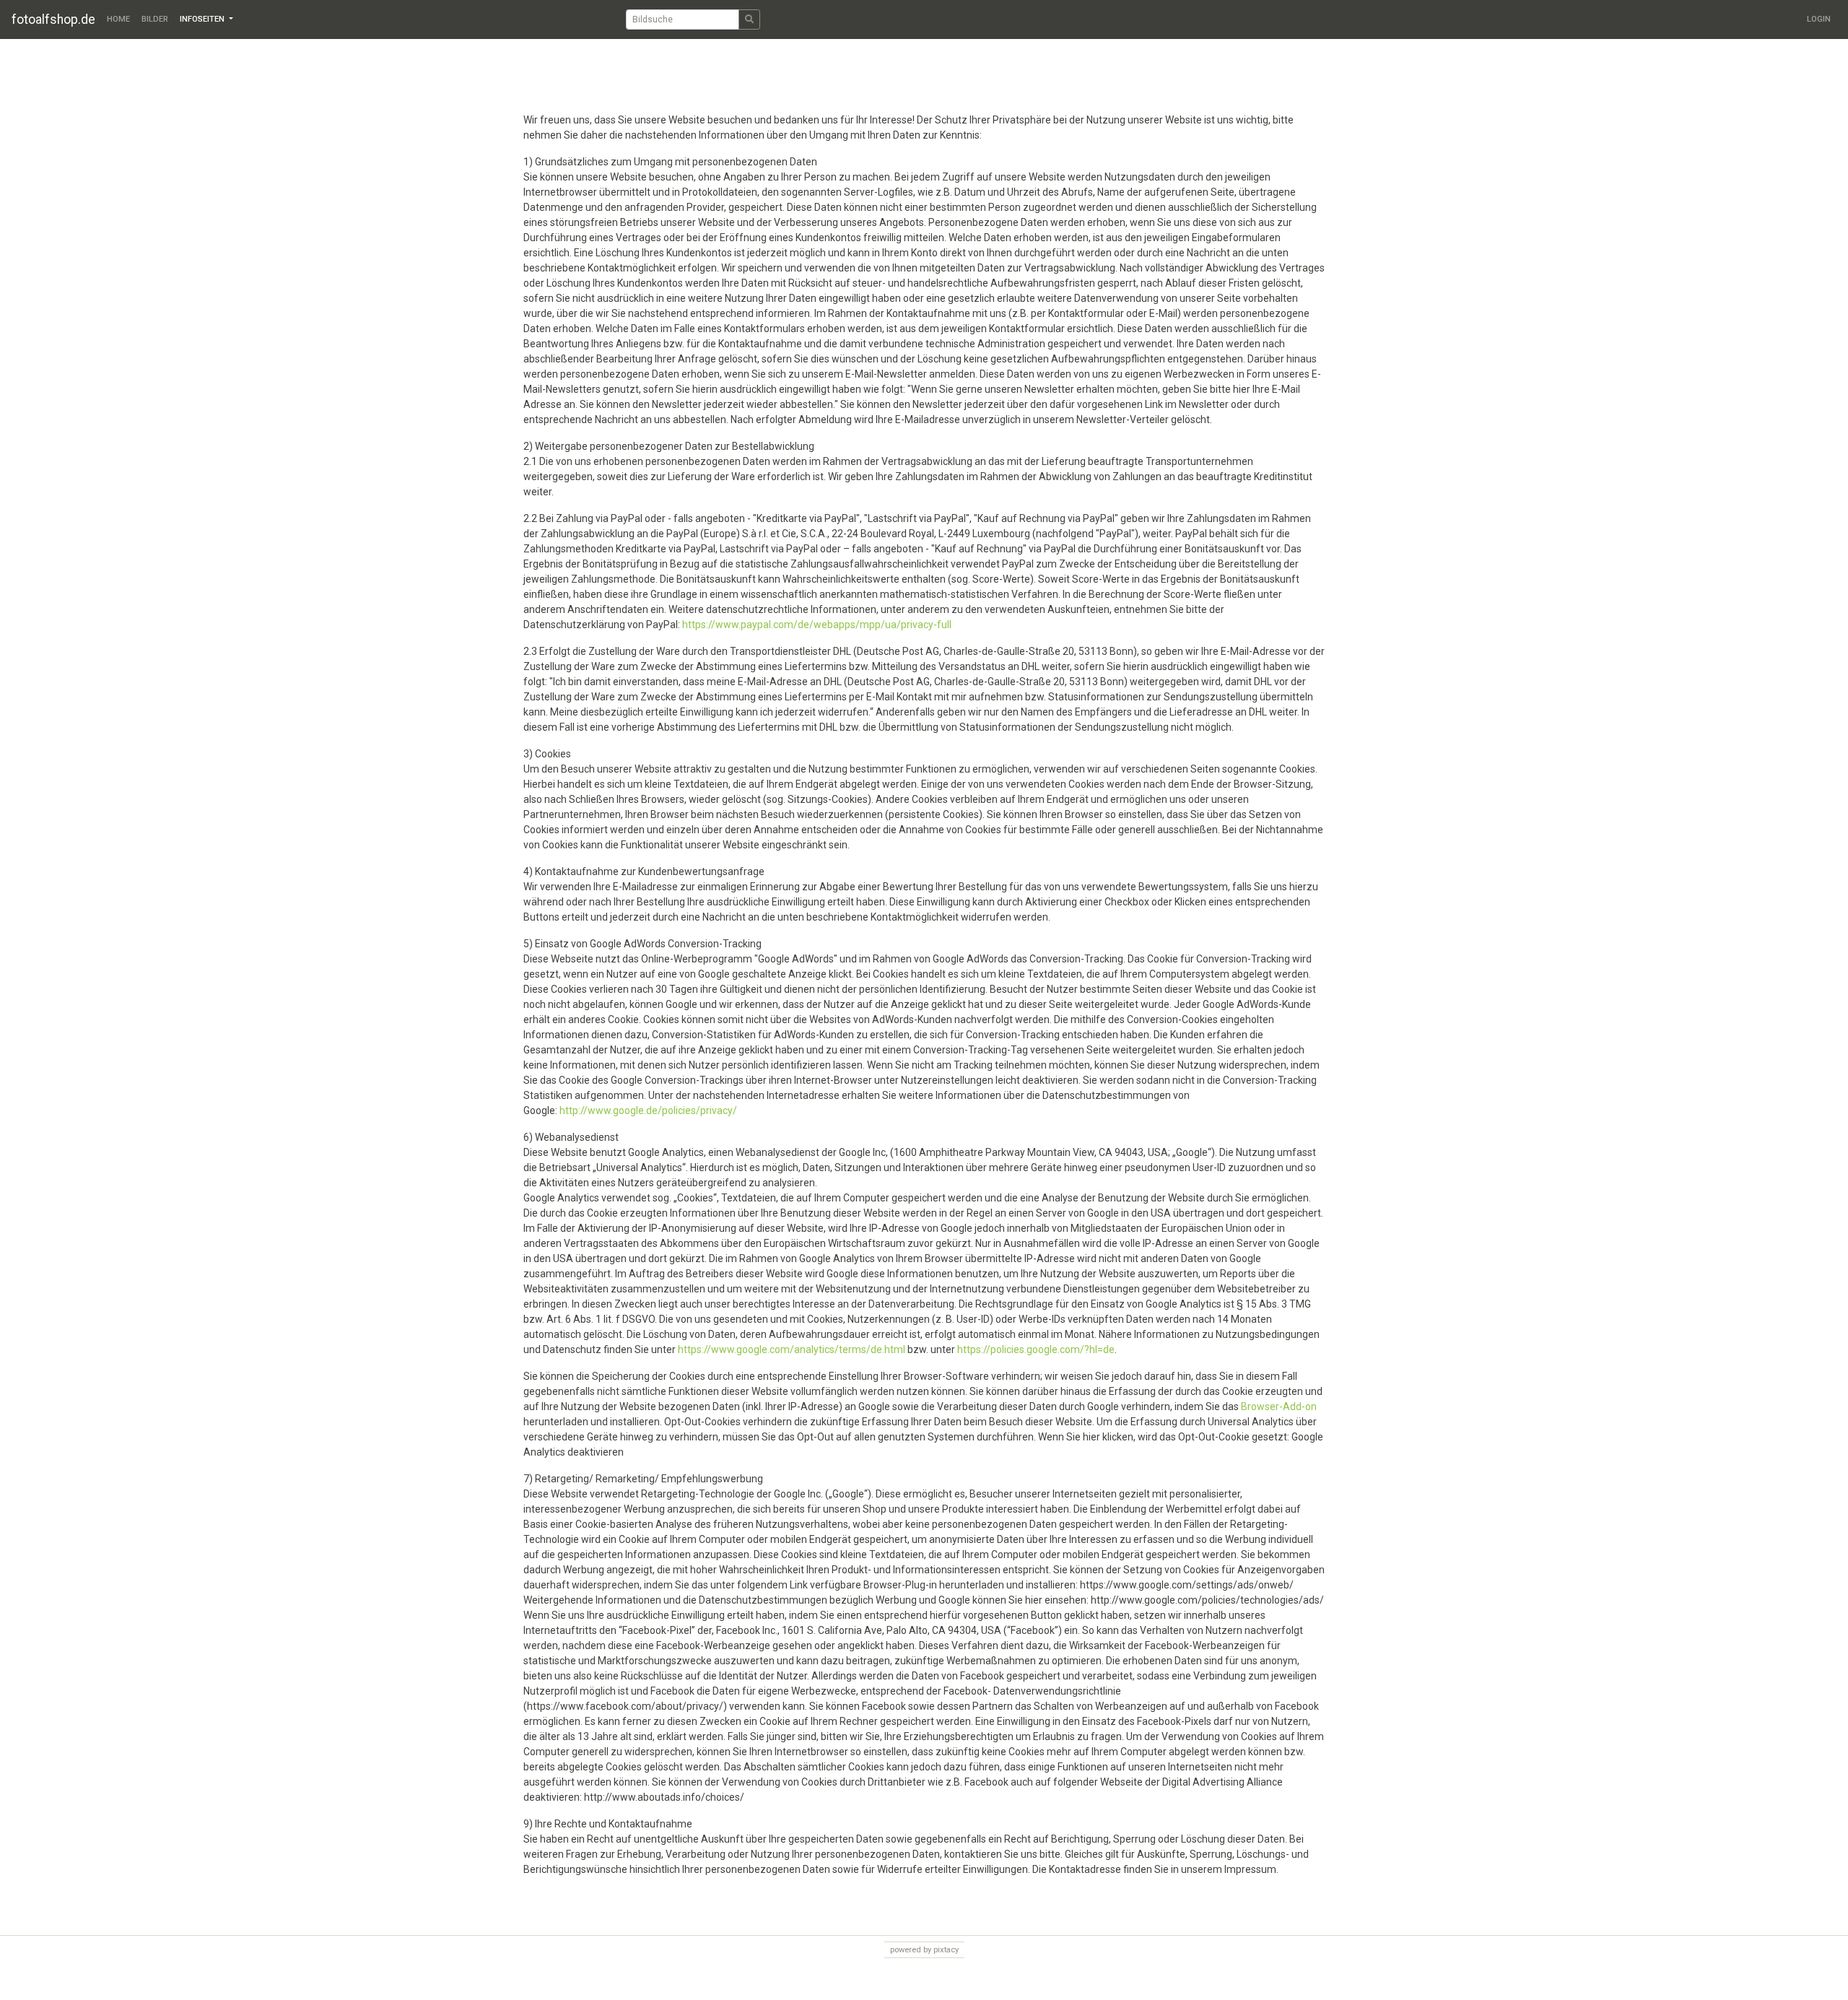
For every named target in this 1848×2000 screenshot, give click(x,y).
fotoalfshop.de (53, 19)
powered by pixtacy (924, 1950)
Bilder (155, 19)
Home (118, 19)
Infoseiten (203, 19)
